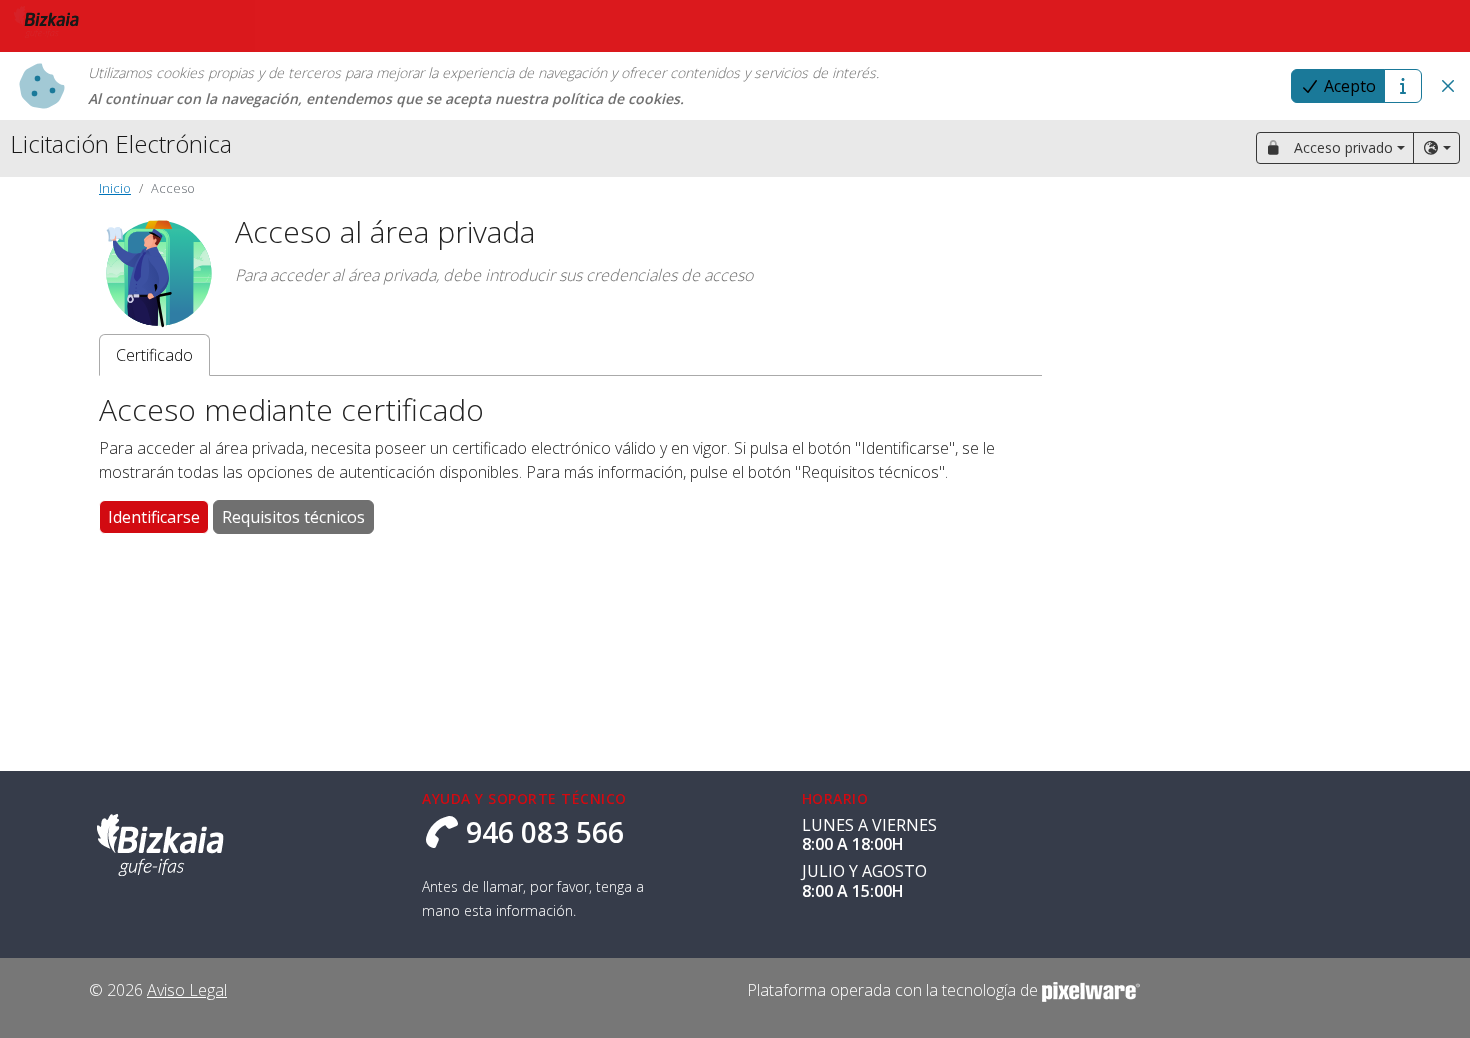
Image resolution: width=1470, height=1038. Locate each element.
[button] (1448, 86)
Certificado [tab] (154, 355)
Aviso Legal (187, 990)
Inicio (115, 188)
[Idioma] (1436, 148)
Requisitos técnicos (293, 517)
